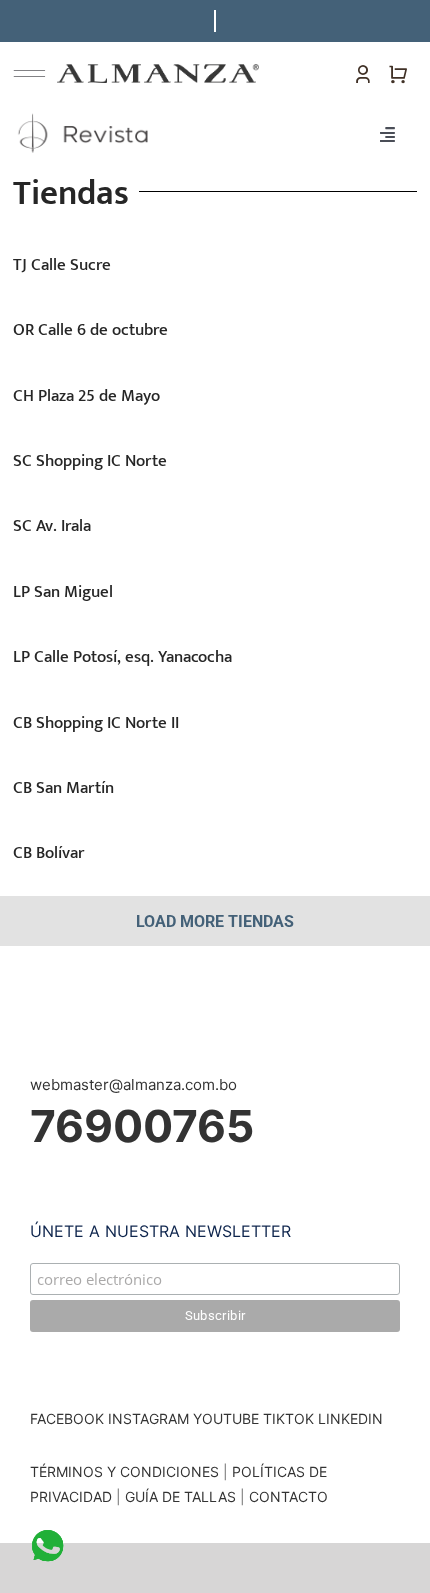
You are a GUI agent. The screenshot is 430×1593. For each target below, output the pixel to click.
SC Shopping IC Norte (90, 461)
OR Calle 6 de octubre (90, 330)
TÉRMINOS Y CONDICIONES (124, 1471)
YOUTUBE (226, 1418)
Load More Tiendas (215, 921)
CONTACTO (288, 1496)
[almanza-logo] (158, 71)
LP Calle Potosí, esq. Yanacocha (122, 657)
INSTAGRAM (148, 1418)
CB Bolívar (48, 853)
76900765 (142, 1126)
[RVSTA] (85, 113)
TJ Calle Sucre (62, 265)
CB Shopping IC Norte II (96, 723)
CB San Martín (63, 788)
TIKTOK (288, 1418)
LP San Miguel (63, 592)
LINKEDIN (350, 1418)
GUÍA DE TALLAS (182, 1496)
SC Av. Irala (52, 526)
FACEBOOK (67, 1418)
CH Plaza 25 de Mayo (86, 396)
